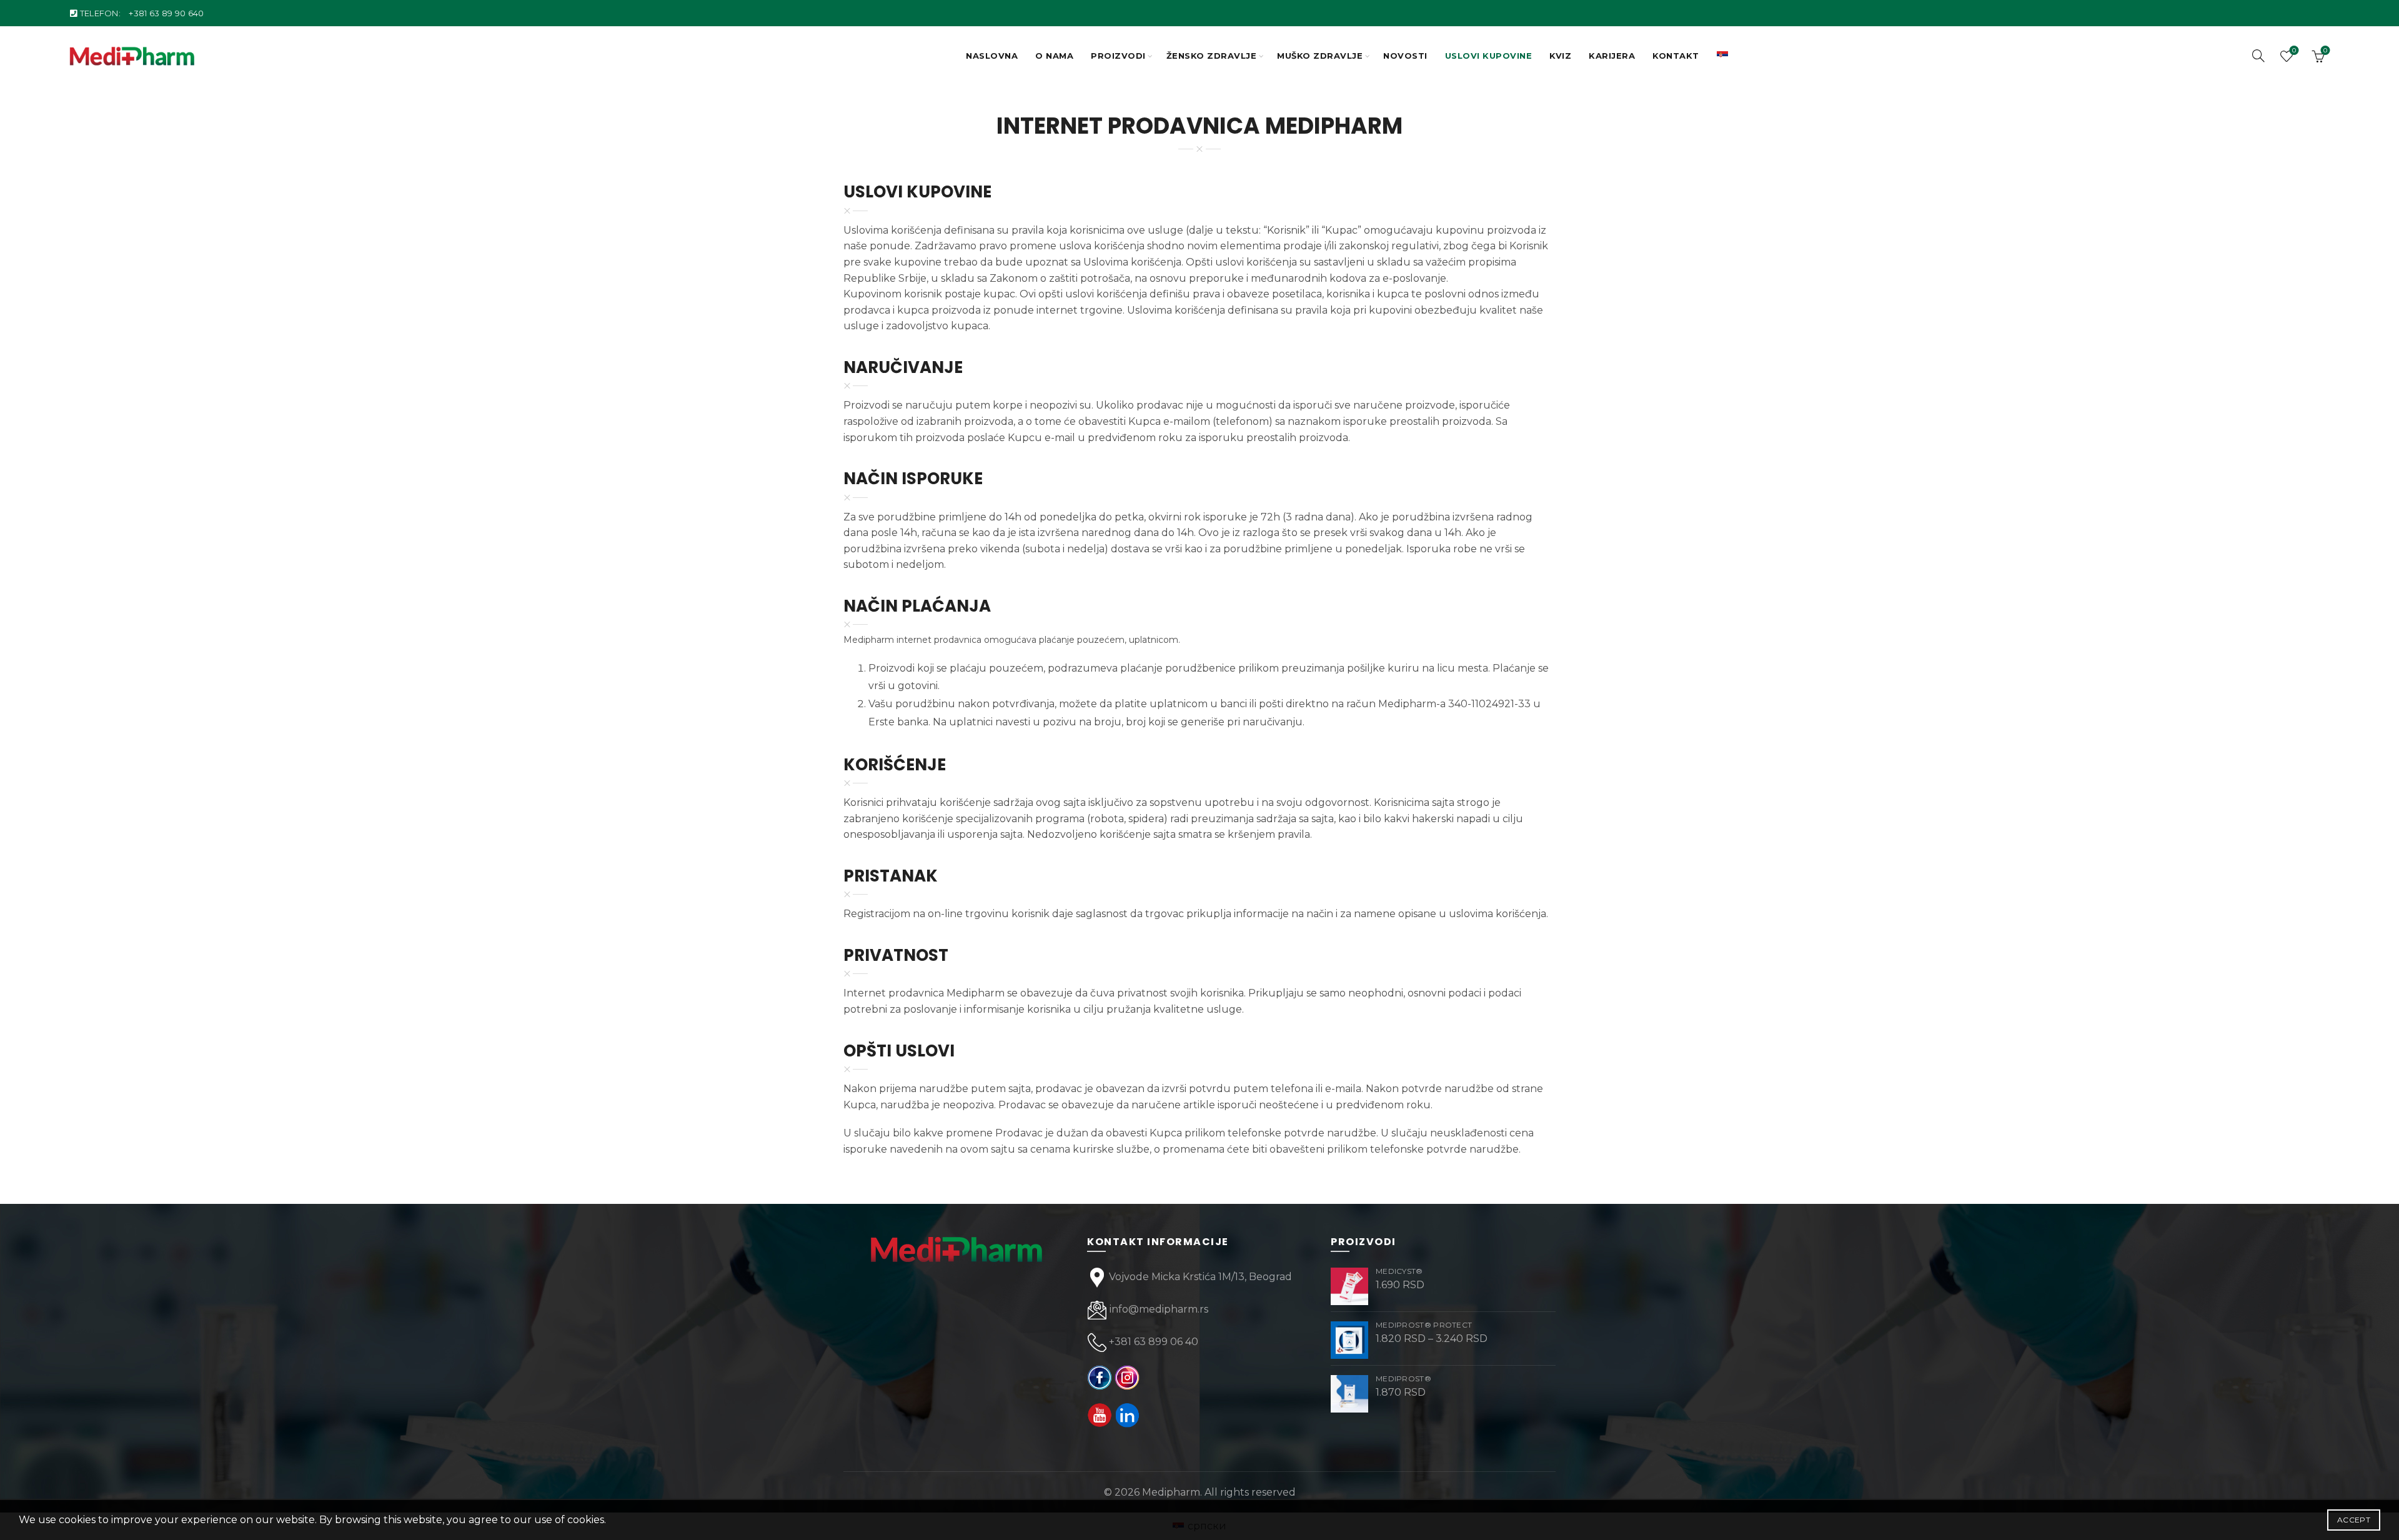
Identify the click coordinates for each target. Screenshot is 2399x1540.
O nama (1054, 56)
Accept (2354, 1520)
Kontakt (1676, 56)
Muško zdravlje (1320, 56)
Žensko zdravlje (1212, 56)
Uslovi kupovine (1489, 56)
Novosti (1405, 56)
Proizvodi (1118, 56)
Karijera (1612, 56)
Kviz (1560, 56)
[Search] (2258, 56)
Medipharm (1171, 1492)
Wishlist (2294, 51)
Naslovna (992, 56)
